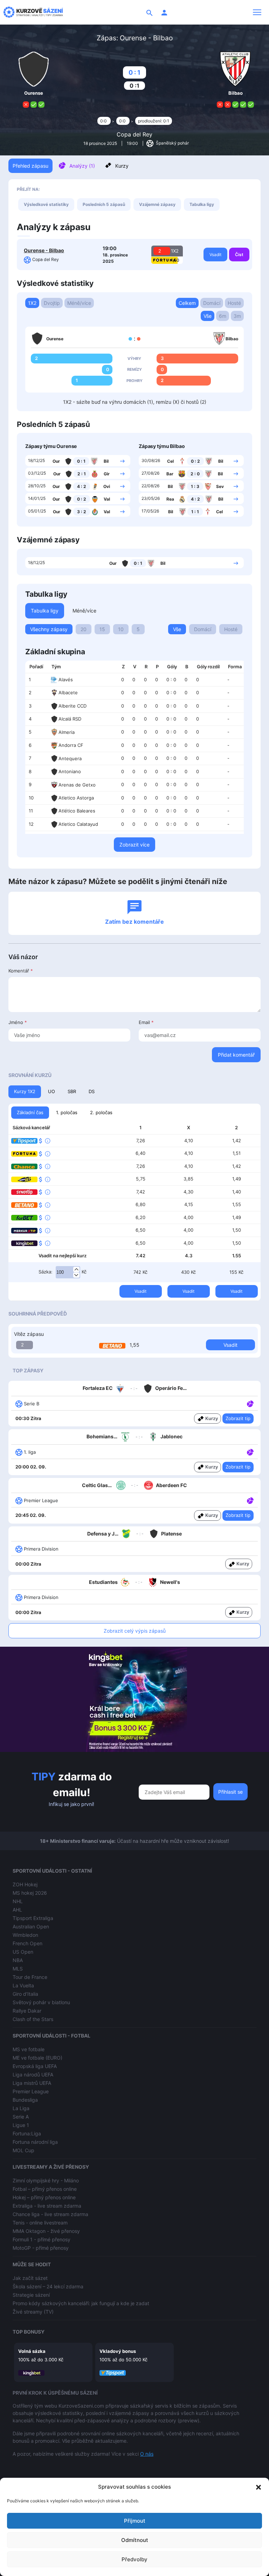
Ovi (107, 486)
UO (51, 1091)
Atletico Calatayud (78, 824)
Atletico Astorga (76, 798)
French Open (27, 1943)
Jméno (18, 1022)
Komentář (21, 971)
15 (102, 629)
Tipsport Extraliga (33, 1918)
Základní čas (30, 1112)
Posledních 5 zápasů (104, 204)
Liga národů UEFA (33, 2075)
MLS (18, 1969)
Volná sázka (32, 2351)
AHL (17, 1910)
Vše (208, 316)
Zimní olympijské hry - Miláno (46, 2180)
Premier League (31, 2091)
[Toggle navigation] (257, 12)
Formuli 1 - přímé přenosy (42, 2239)
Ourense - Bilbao (44, 250)
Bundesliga (25, 2100)
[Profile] (164, 12)
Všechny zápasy (49, 629)
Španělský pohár (172, 143)
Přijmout (135, 2521)
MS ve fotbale (29, 2049)
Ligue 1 (21, 2125)
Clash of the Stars (33, 2019)
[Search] (150, 12)
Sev (220, 486)
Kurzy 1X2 (25, 1091)
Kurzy (122, 166)
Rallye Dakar (27, 2011)
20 (84, 629)
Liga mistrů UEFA (32, 2083)
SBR (72, 1091)
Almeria (67, 732)
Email (146, 1022)
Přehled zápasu (30, 166)
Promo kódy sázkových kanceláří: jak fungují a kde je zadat (81, 2303)
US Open (23, 1952)
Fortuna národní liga (35, 2142)
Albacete (68, 692)
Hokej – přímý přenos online (44, 2197)
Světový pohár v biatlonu (41, 2002)
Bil (106, 461)
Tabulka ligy (202, 204)
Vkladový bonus (118, 2351)
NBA (18, 1960)
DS (92, 1091)
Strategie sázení (31, 2295)
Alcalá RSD (70, 719)
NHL (18, 1901)
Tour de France (30, 1977)
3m (237, 316)
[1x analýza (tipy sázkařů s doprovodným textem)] (250, 1403)
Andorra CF (71, 745)
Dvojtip (52, 303)
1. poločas (67, 1112)
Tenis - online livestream (40, 2223)
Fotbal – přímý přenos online (45, 2189)
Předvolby (134, 2559)
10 (121, 629)
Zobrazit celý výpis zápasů (135, 1631)
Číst (239, 255)
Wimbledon (25, 1935)
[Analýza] (250, 1403)
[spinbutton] (68, 1272)
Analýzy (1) (82, 166)
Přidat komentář (236, 1055)
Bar (170, 474)
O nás (147, 2454)
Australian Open (31, 1926)
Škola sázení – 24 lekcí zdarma (48, 2286)
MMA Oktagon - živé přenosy (46, 2231)
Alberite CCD (73, 706)
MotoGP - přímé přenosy (41, 2248)
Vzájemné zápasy (157, 204)
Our (56, 461)
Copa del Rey (134, 134)
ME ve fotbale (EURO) (37, 2058)
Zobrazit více (134, 845)
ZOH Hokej (25, 1884)
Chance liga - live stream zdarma (50, 2214)
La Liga (21, 2108)
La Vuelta (23, 1985)
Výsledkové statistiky (46, 204)
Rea (170, 499)
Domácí (212, 303)
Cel (170, 461)
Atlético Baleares (77, 811)
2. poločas (101, 1112)
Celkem (187, 303)
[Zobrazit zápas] (122, 461)
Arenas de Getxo (77, 785)
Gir (107, 474)
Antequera (70, 758)
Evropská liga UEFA (35, 2066)
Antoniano (70, 771)
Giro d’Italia (25, 1994)
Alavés (66, 680)
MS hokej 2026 (30, 1893)
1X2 (32, 303)
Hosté (234, 303)
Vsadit (215, 255)
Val (107, 499)
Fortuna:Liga (27, 2133)
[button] (258, 2487)
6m (223, 316)
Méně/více (79, 303)
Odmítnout (135, 2540)
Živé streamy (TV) (33, 2312)
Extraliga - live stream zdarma (47, 2206)
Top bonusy (29, 2332)
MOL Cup (23, 2150)
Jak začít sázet (30, 2278)
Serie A (21, 2117)
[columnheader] (36, 667)
